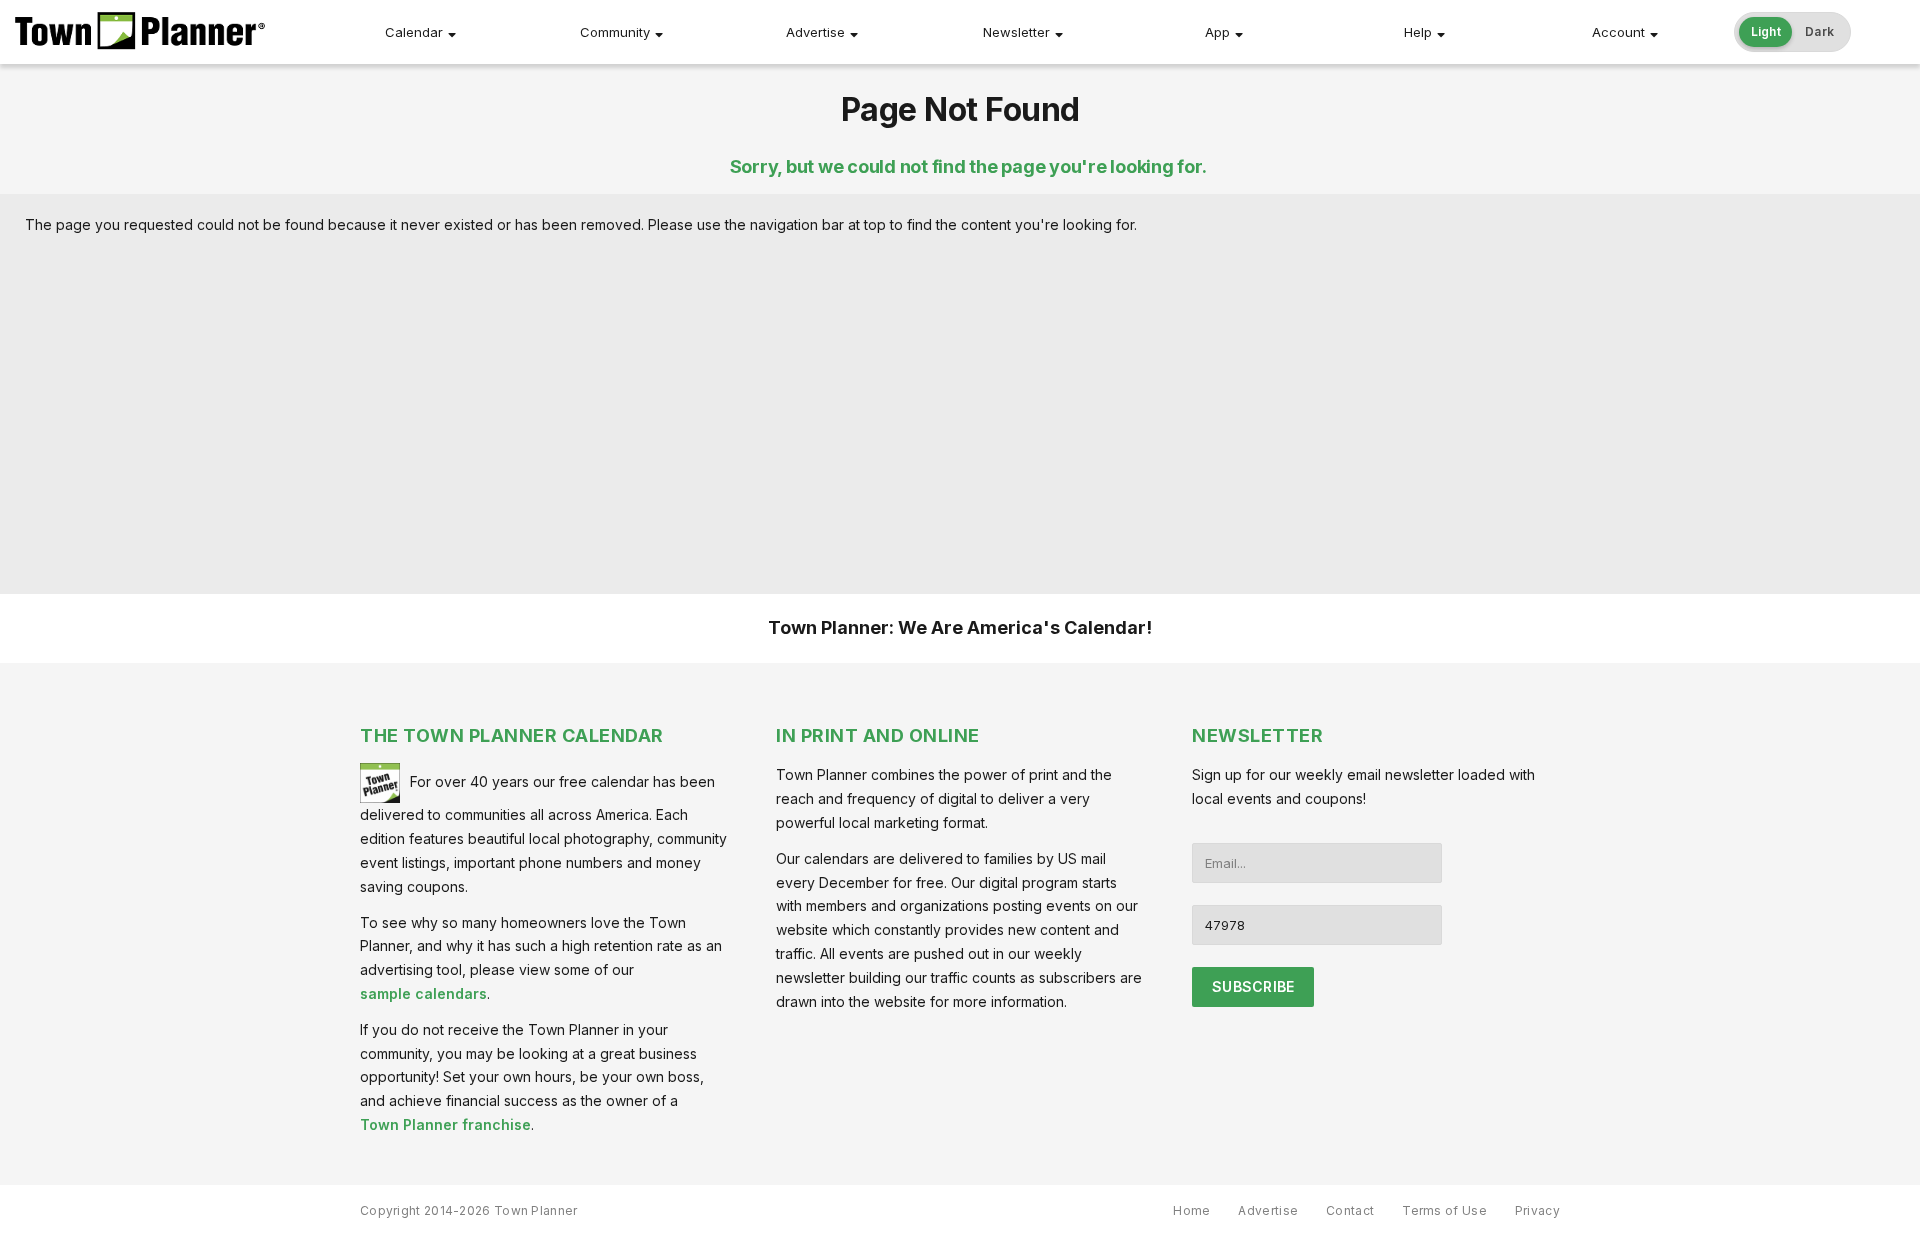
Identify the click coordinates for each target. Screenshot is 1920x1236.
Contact (1350, 1210)
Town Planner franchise (445, 1124)
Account (1618, 32)
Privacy (1537, 1210)
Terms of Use (1444, 1210)
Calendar (414, 32)
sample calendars (423, 993)
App (1217, 32)
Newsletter (1016, 32)
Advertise (815, 32)
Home (1191, 1210)
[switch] (1793, 32)
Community (615, 32)
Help (1418, 32)
